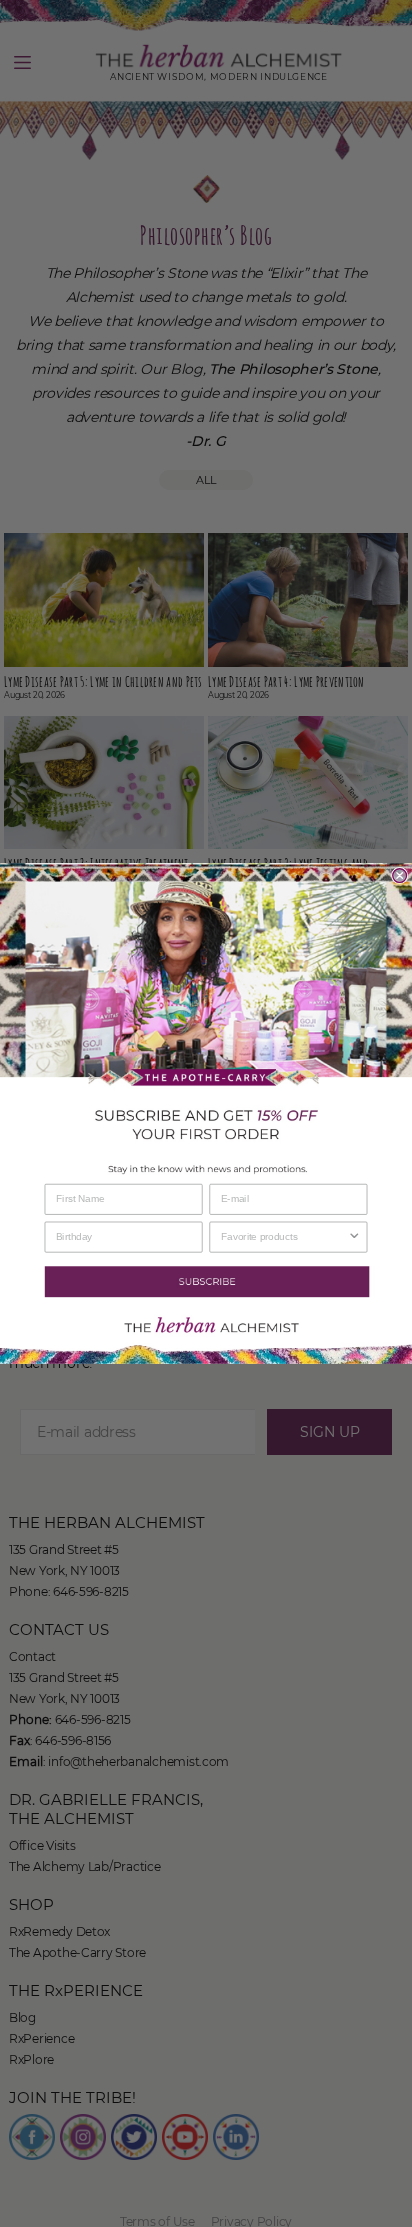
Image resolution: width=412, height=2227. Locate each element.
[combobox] (284, 1237)
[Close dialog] (400, 876)
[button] (206, 1281)
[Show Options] (354, 1237)
